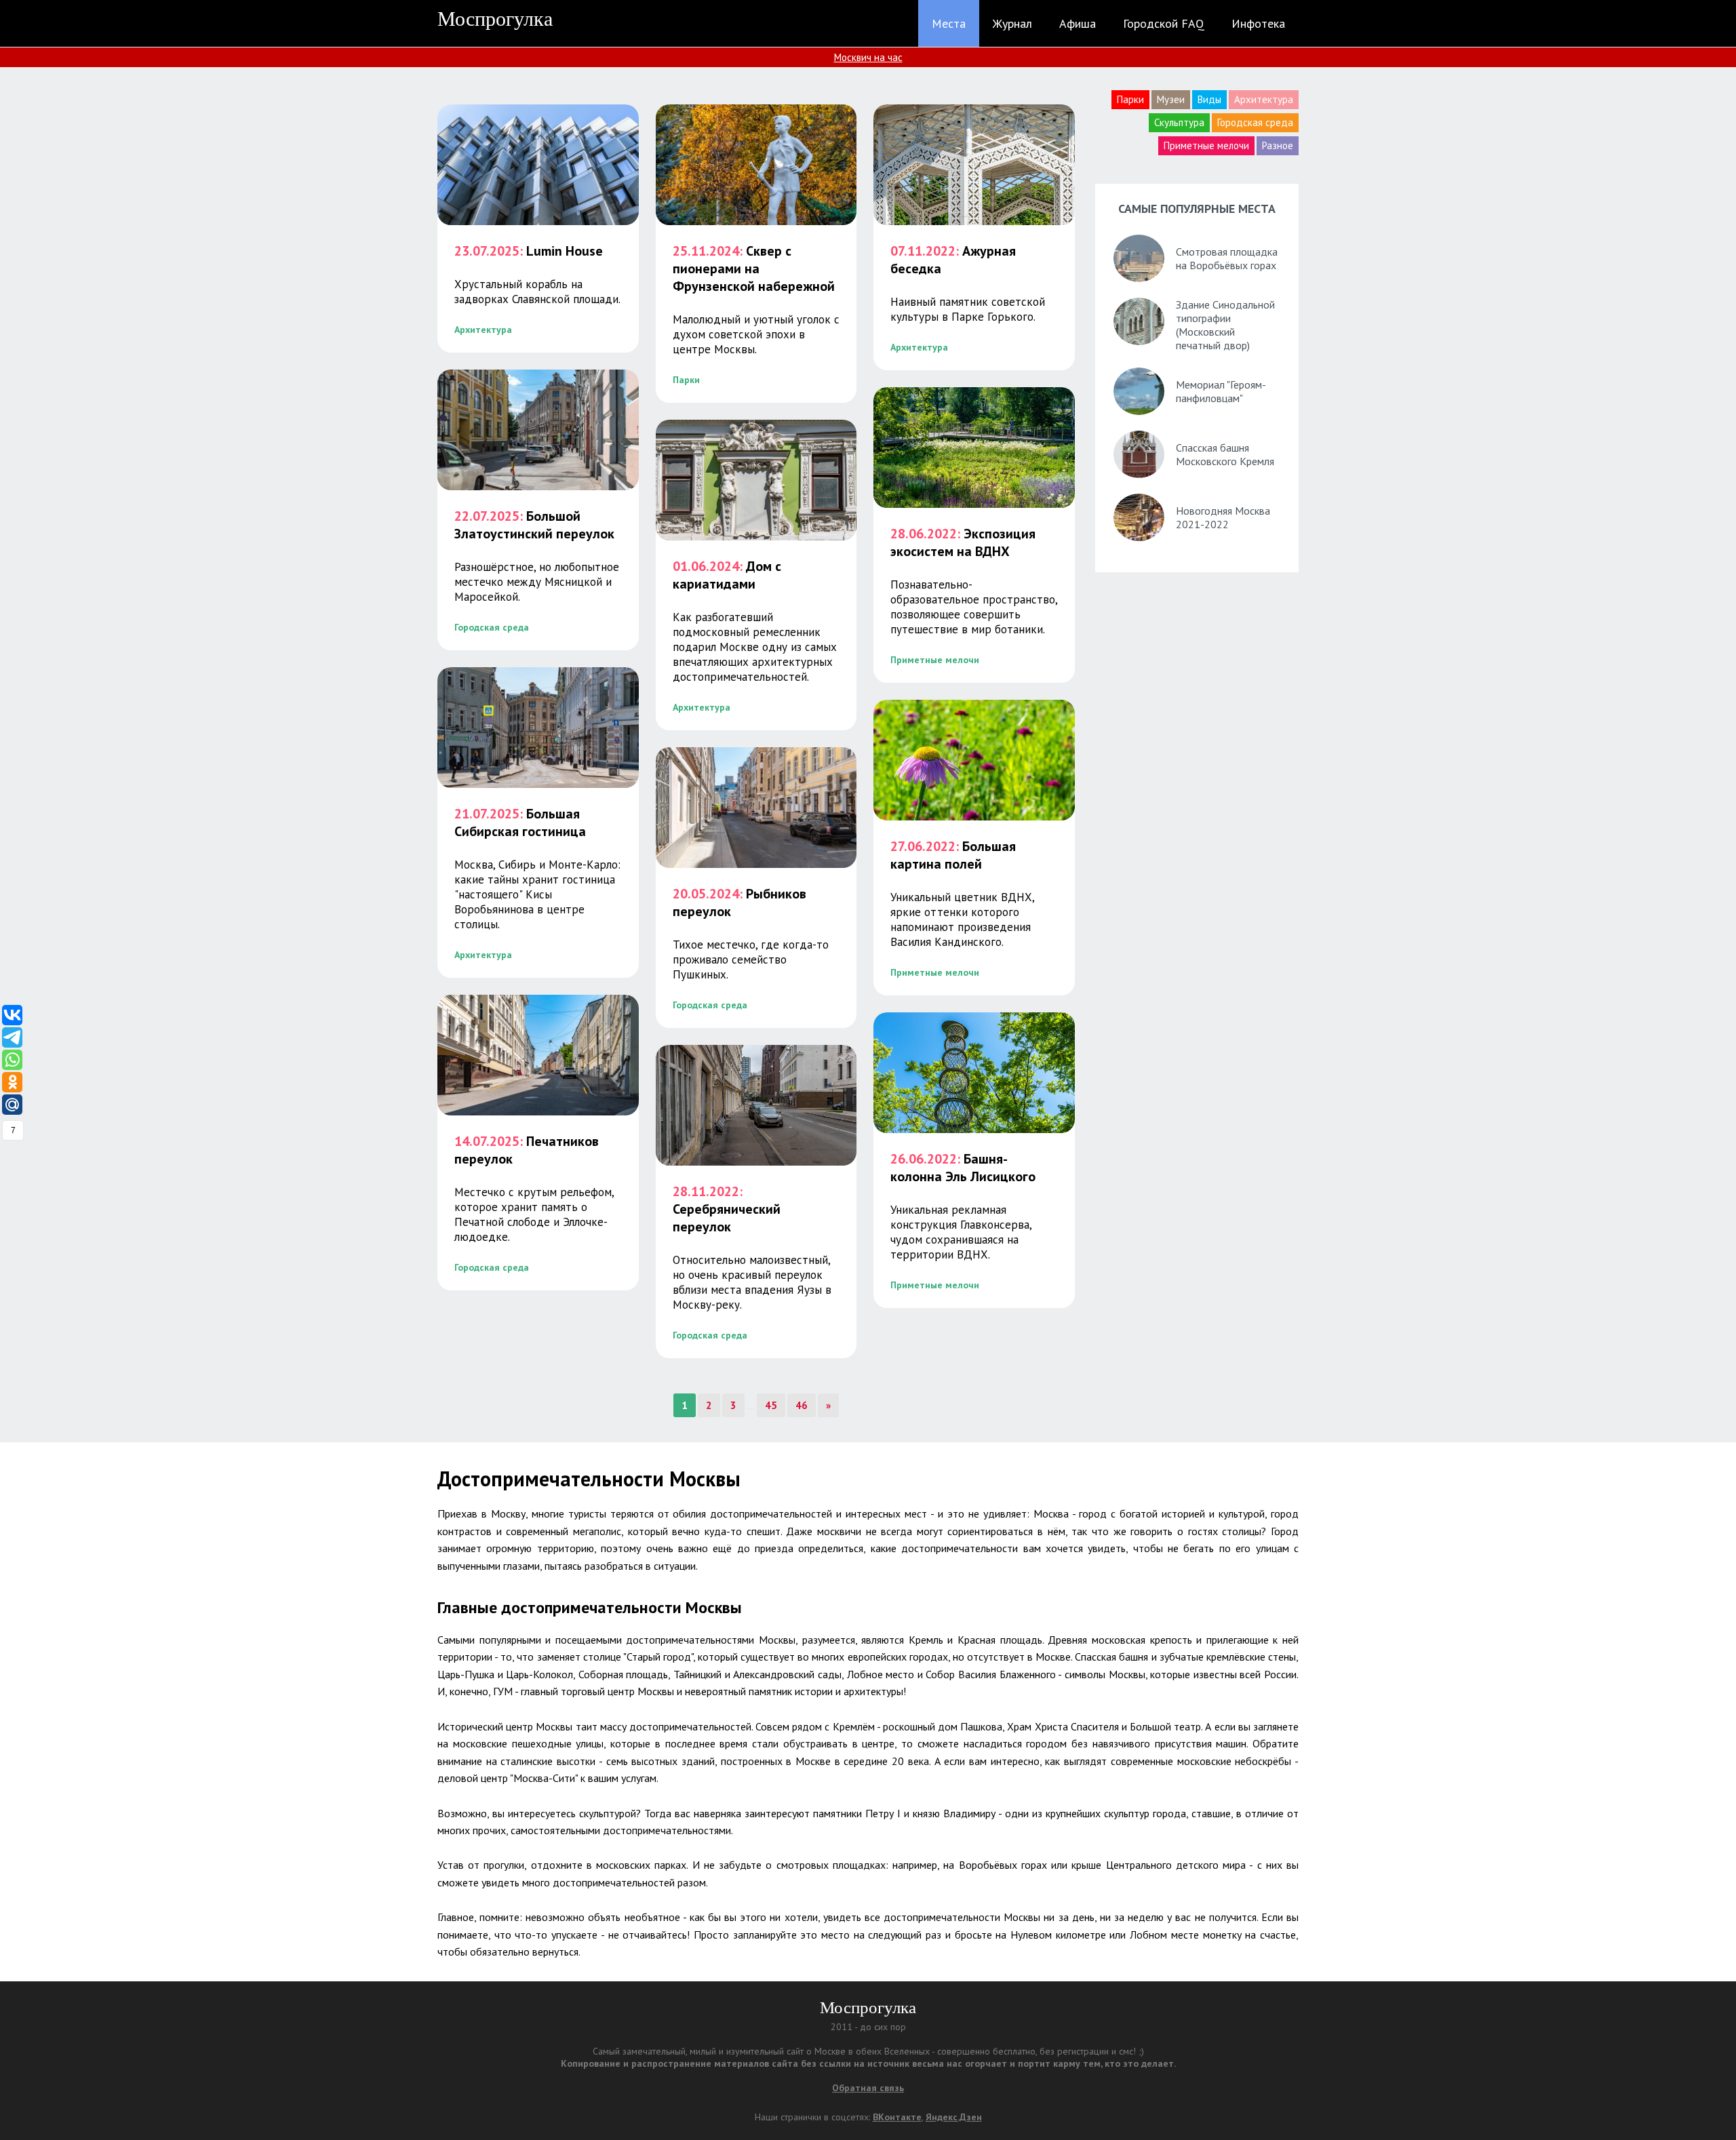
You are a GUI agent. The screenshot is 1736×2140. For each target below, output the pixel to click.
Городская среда (1255, 122)
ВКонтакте (897, 2117)
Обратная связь (868, 2088)
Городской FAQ (1164, 23)
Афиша (1078, 23)
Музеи (1171, 99)
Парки (1130, 99)
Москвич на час (868, 57)
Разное (1278, 145)
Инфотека (1258, 23)
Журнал (1012, 23)
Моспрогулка (495, 19)
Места (949, 23)
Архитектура (1264, 99)
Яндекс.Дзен (954, 2117)
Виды (1209, 99)
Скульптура (1179, 122)
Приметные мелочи (1206, 145)
